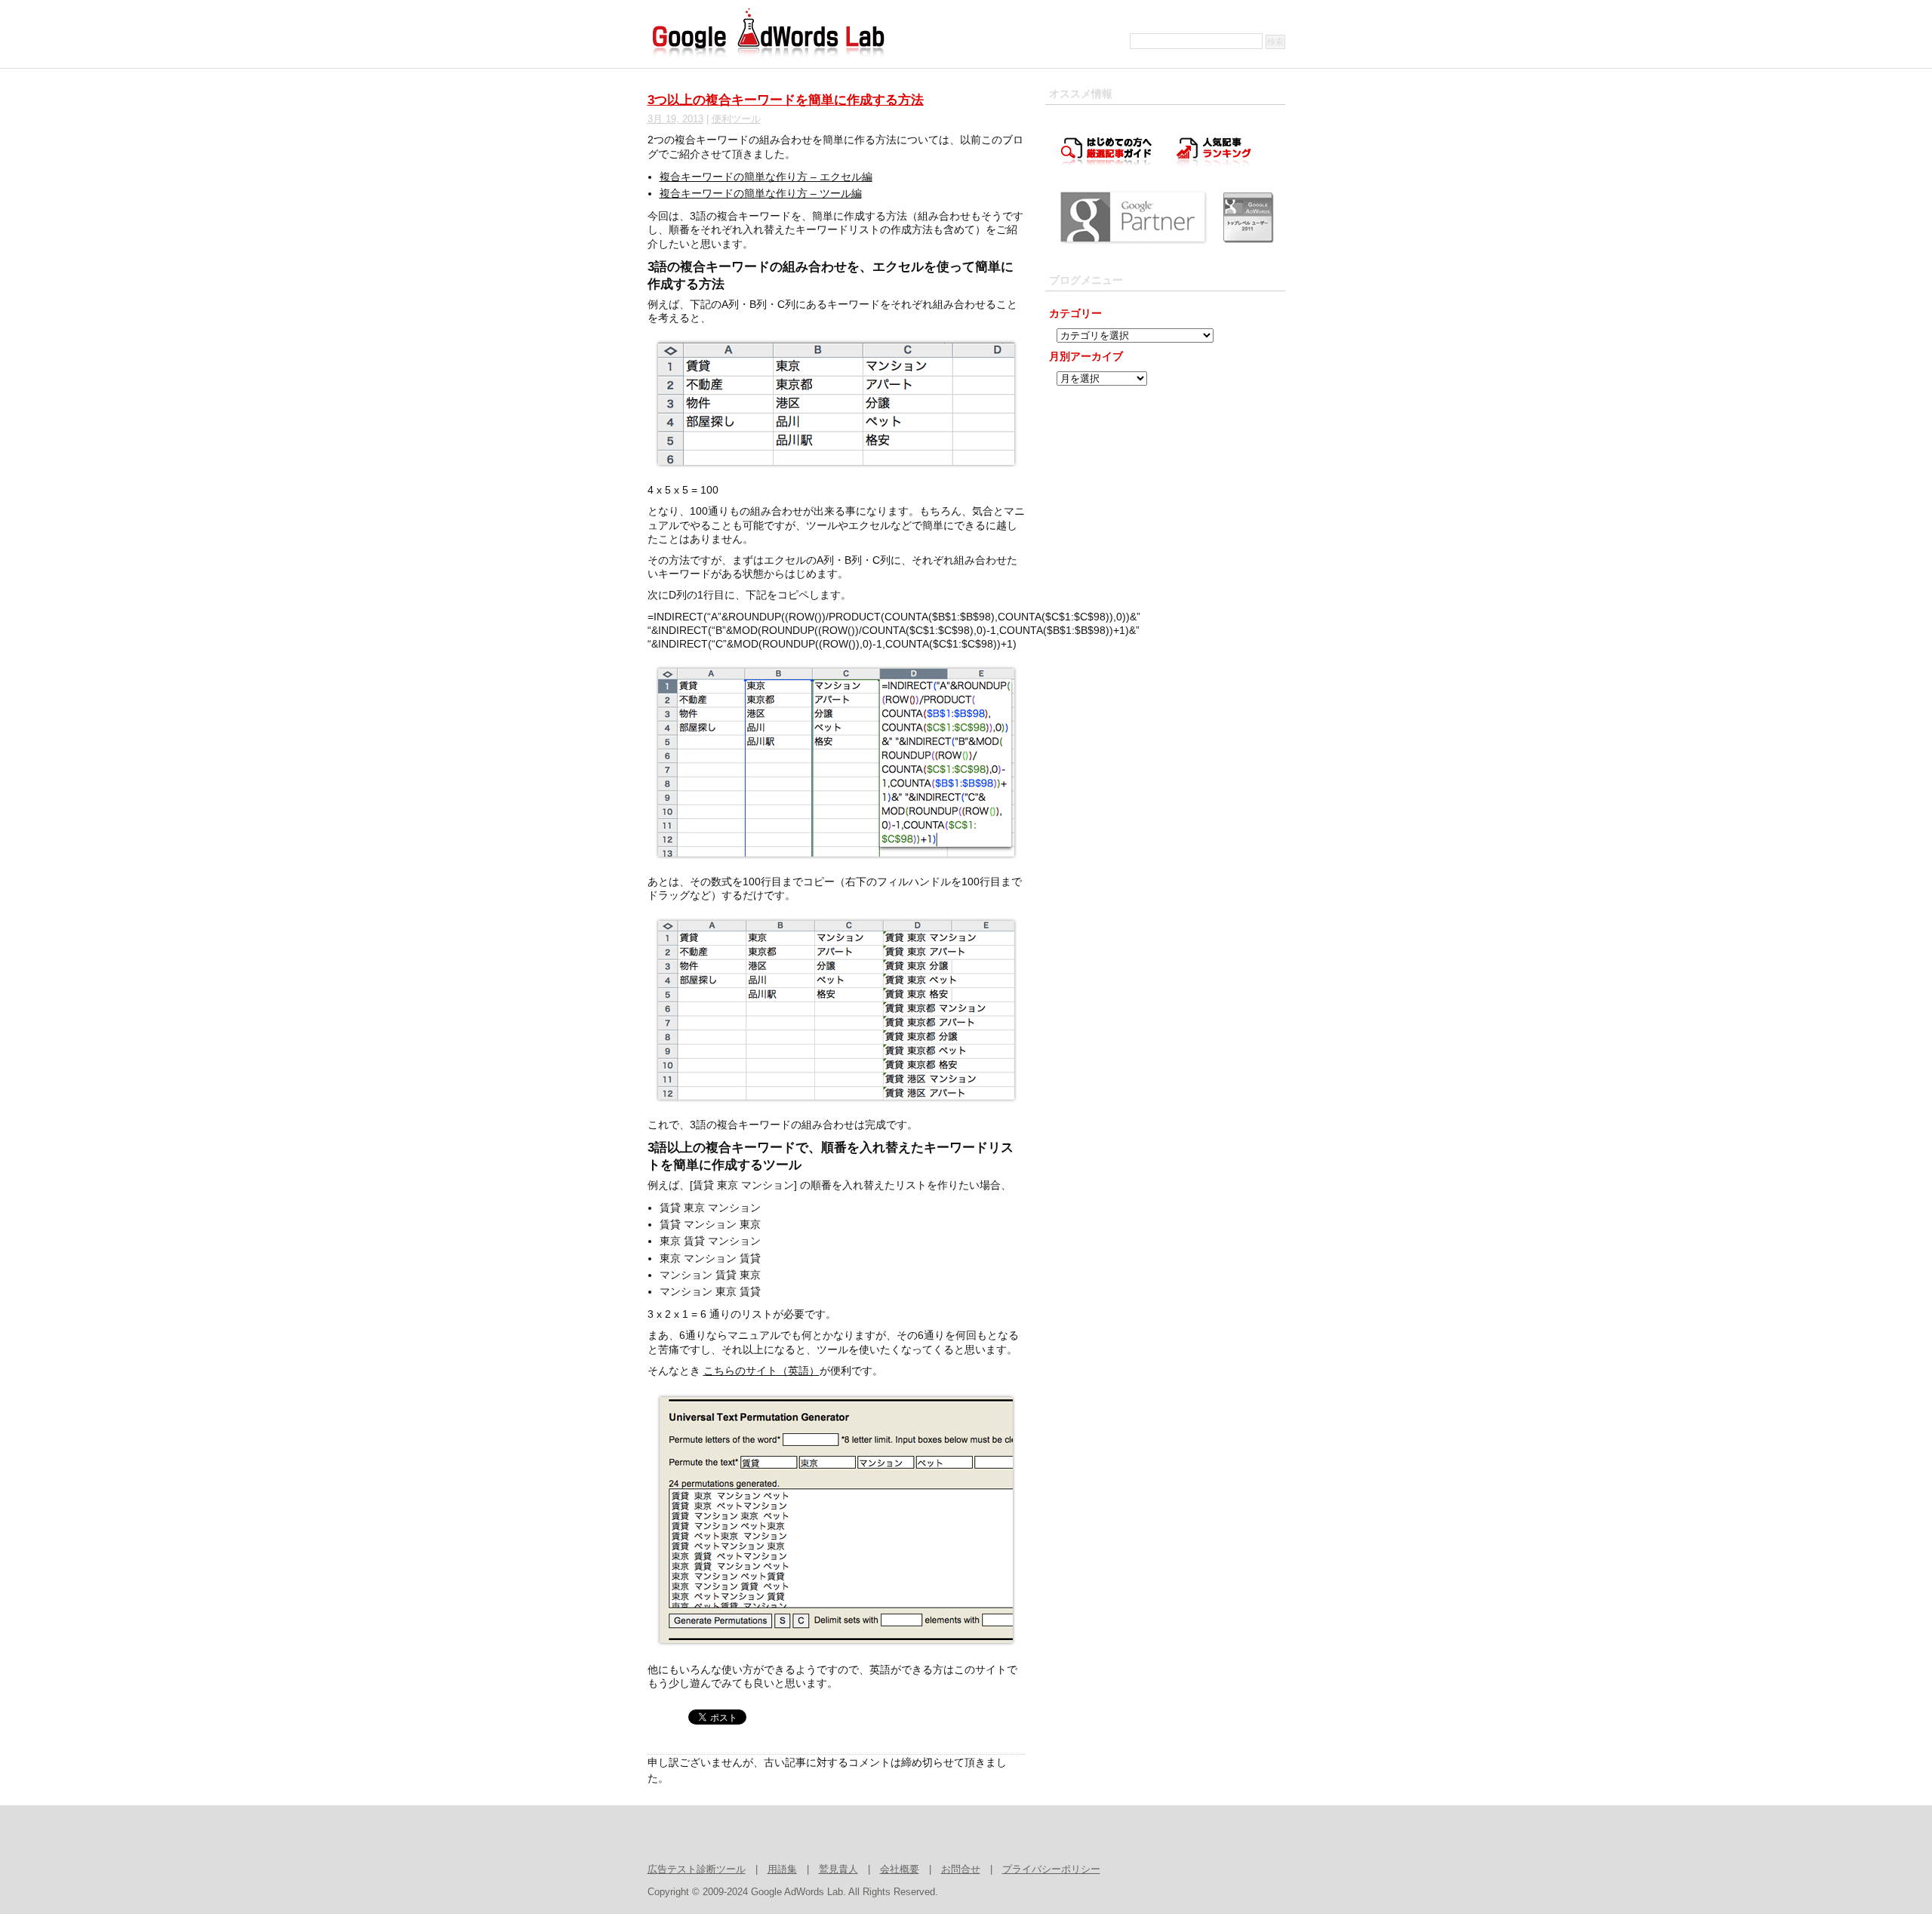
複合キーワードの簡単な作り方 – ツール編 (761, 193)
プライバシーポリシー (1051, 1869)
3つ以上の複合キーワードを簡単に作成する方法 (786, 100)
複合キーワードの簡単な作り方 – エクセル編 (766, 177)
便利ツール (736, 119)
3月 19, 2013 (675, 119)
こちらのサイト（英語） (761, 1371)
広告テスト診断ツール (697, 1869)
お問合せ (961, 1869)
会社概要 (900, 1869)
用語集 (782, 1869)
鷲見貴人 (838, 1869)
